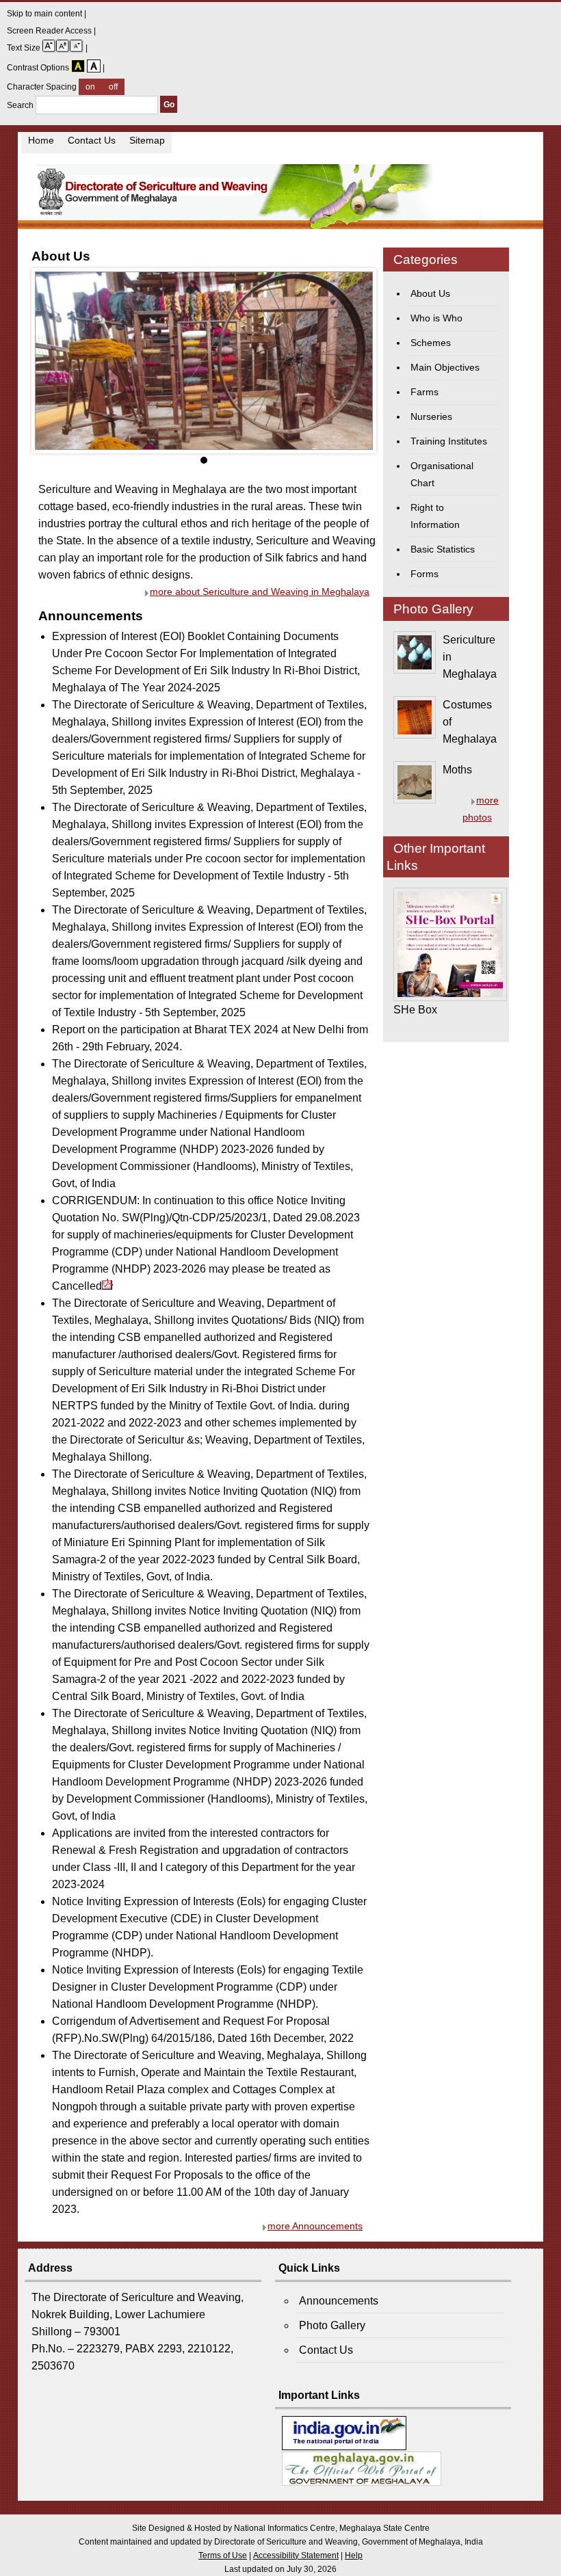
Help (354, 2555)
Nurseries (431, 417)
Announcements (339, 2301)
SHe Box (415, 1010)
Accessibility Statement (296, 2555)
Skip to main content (45, 14)
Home (41, 141)
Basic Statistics (443, 549)
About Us (430, 294)
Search (21, 105)
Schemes (431, 343)
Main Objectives (445, 368)
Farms (425, 392)
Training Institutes (449, 441)
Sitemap (147, 141)
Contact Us (92, 141)
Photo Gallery (332, 2325)
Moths (457, 770)
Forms (425, 574)
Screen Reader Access (50, 31)
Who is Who (436, 318)
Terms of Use (223, 2555)
